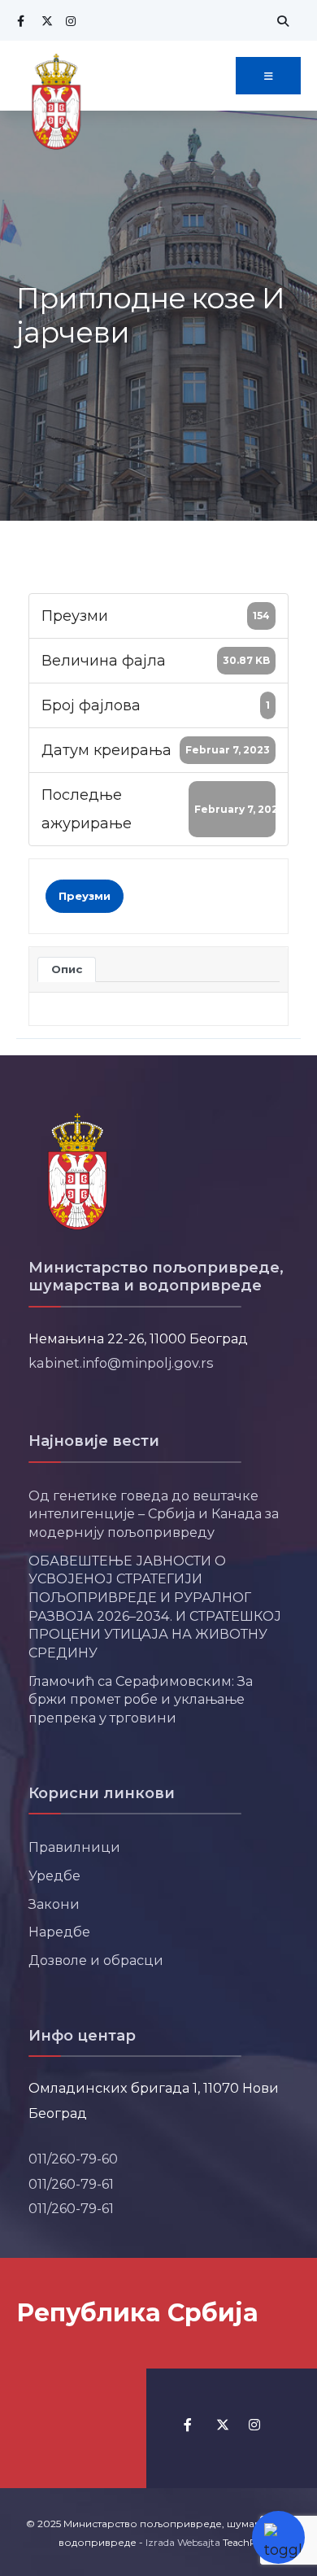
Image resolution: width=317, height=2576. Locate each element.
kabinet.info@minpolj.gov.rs (121, 1363)
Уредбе (54, 1875)
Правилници (74, 1847)
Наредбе (59, 1932)
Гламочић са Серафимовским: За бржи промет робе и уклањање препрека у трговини (141, 1699)
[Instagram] (69, 21)
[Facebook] (20, 21)
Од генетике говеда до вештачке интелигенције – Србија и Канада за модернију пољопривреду (154, 1514)
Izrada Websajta (183, 2542)
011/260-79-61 (71, 2184)
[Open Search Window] (280, 21)
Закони (54, 1904)
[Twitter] (45, 21)
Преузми (85, 896)
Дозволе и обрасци (96, 1960)
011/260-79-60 (73, 2159)
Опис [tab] (67, 969)
